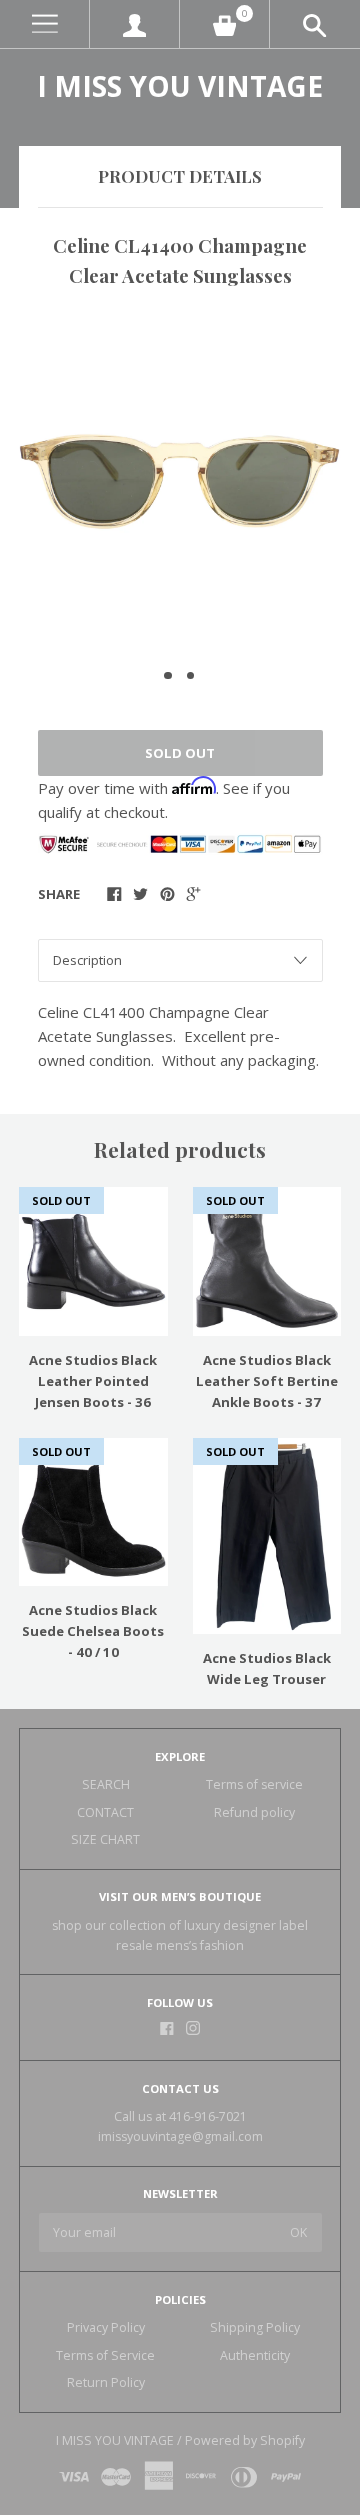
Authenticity (255, 2355)
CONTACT (105, 1812)
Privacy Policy (106, 2327)
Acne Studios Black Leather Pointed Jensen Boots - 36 (93, 1381)
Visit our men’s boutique (180, 1896)
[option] (179, 481)
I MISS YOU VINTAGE (180, 86)
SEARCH (106, 1784)
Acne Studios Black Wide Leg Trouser (267, 1668)
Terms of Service (105, 2355)
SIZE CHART (105, 1839)
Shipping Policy (255, 2327)
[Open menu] (44, 24)
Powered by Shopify (245, 2440)
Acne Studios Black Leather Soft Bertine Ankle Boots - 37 (267, 1381)
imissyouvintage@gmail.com (180, 2136)
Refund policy (254, 1812)
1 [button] (168, 676)
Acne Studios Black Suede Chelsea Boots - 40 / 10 (93, 1631)
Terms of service (254, 1784)
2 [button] (191, 676)
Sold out (180, 753)
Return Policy (106, 2382)
